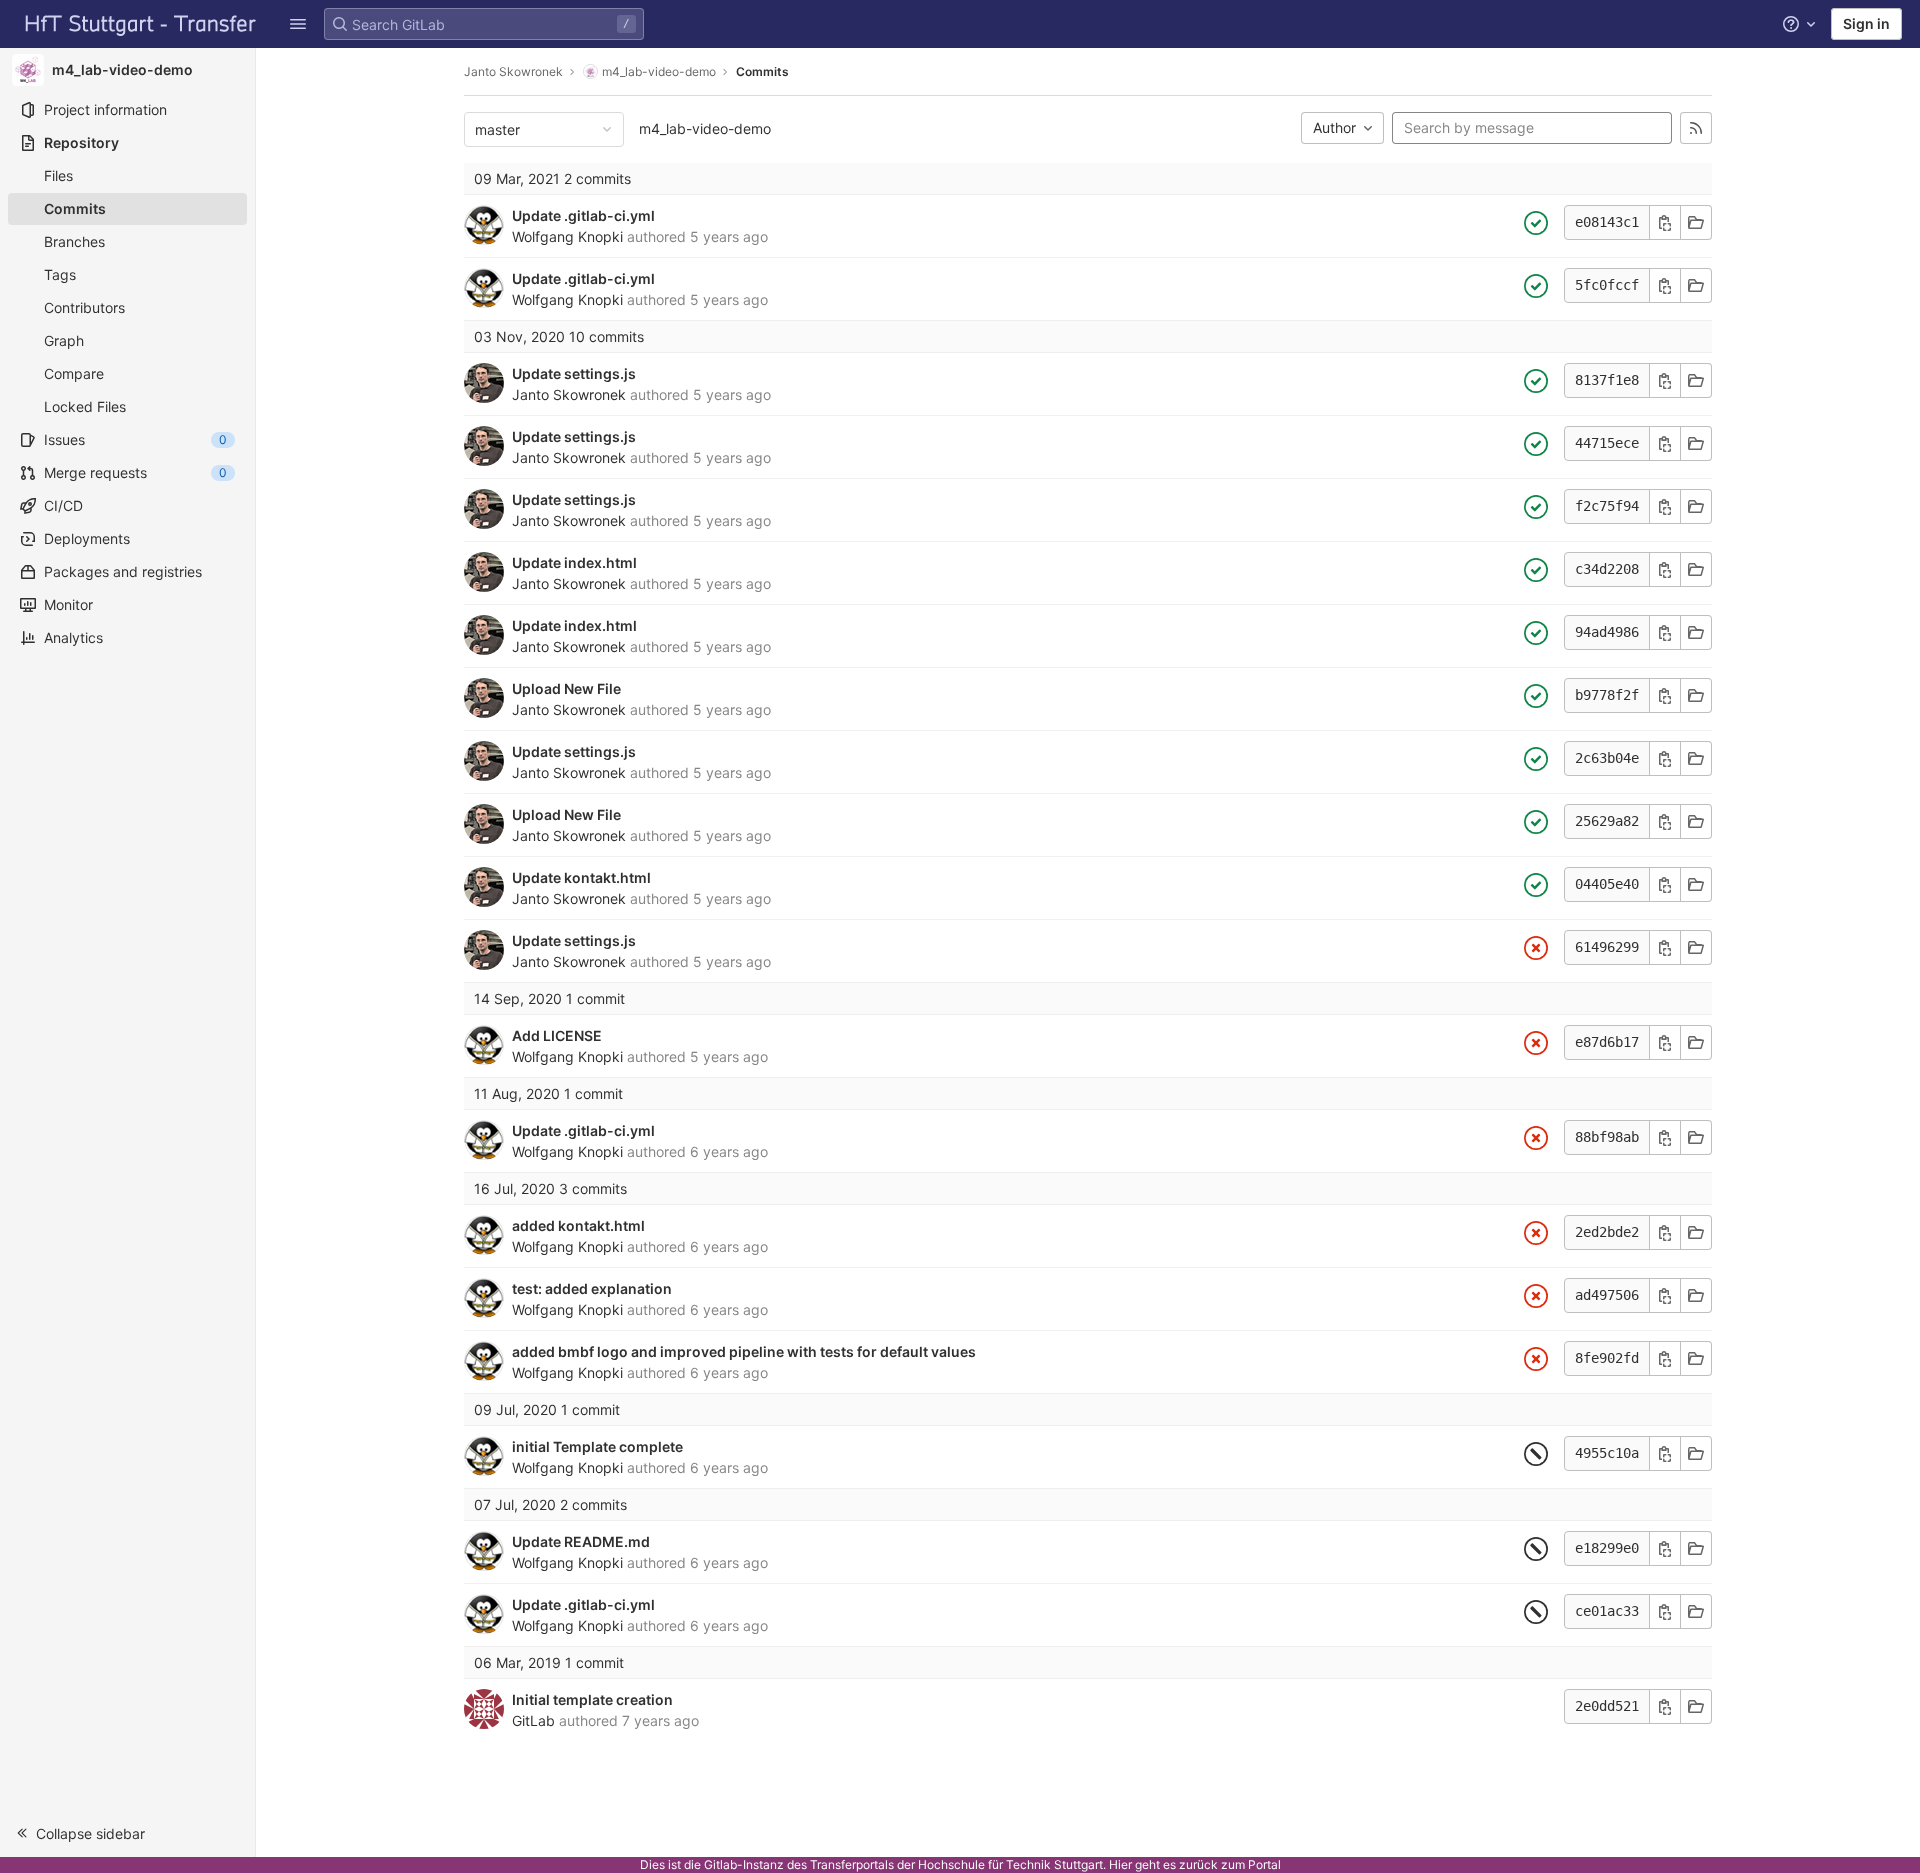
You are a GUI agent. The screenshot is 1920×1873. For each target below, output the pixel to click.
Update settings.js (574, 373)
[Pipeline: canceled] (1536, 1454)
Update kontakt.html (581, 877)
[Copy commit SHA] (1665, 222)
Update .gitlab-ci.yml (583, 215)
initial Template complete (597, 1446)
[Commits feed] (1696, 128)
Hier (1120, 1864)
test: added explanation (592, 1288)
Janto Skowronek (513, 71)
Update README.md (581, 1541)
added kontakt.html (578, 1225)
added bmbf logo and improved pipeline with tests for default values (744, 1351)
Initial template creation (592, 1699)
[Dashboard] (141, 24)
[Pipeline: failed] (1536, 948)
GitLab (533, 1720)
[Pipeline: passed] (1536, 223)
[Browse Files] (1696, 222)
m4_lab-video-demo (705, 128)
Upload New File (566, 688)
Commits (762, 71)
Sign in (1866, 23)
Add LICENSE (557, 1035)
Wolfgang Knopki (567, 236)
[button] (298, 24)
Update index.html (574, 562)
